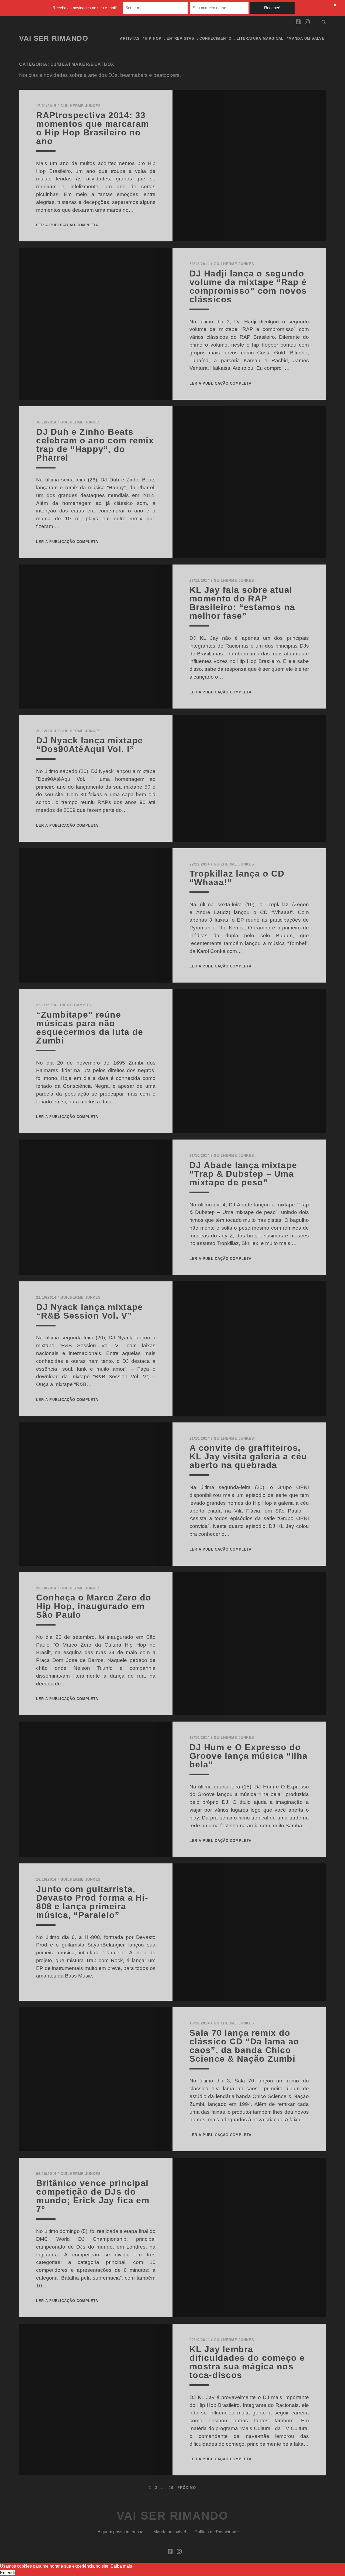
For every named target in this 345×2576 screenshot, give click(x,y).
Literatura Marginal (260, 38)
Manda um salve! (307, 38)
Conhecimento (215, 38)
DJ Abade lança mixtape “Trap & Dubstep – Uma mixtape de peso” (243, 1174)
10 (171, 2488)
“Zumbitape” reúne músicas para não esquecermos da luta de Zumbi (90, 1028)
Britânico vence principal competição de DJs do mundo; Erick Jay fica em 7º (93, 2196)
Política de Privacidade (217, 2532)
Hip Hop (153, 38)
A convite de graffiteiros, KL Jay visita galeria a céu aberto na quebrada (248, 1456)
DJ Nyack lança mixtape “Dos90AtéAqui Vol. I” (89, 745)
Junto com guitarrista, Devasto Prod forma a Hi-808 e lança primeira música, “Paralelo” (92, 1902)
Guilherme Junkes (81, 106)
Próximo (187, 2488)
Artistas (130, 38)
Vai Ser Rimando (54, 38)
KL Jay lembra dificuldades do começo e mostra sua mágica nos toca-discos (247, 2362)
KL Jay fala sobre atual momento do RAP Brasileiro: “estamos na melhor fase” (242, 603)
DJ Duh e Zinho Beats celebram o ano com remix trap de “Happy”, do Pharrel (95, 445)
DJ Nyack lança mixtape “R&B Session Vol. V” (89, 1311)
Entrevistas (180, 38)
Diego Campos (76, 1005)
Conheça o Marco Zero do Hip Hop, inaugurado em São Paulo (94, 1606)
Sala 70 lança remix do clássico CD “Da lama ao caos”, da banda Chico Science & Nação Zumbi (244, 2046)
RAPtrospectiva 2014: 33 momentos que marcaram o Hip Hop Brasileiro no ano (92, 128)
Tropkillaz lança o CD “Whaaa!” (237, 878)
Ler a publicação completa (67, 225)
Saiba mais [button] (121, 2566)
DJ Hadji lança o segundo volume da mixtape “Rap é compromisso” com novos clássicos (248, 286)
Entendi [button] (7, 2573)
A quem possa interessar (121, 2532)
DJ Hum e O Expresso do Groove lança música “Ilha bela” (249, 1756)
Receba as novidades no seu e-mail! (85, 8)
